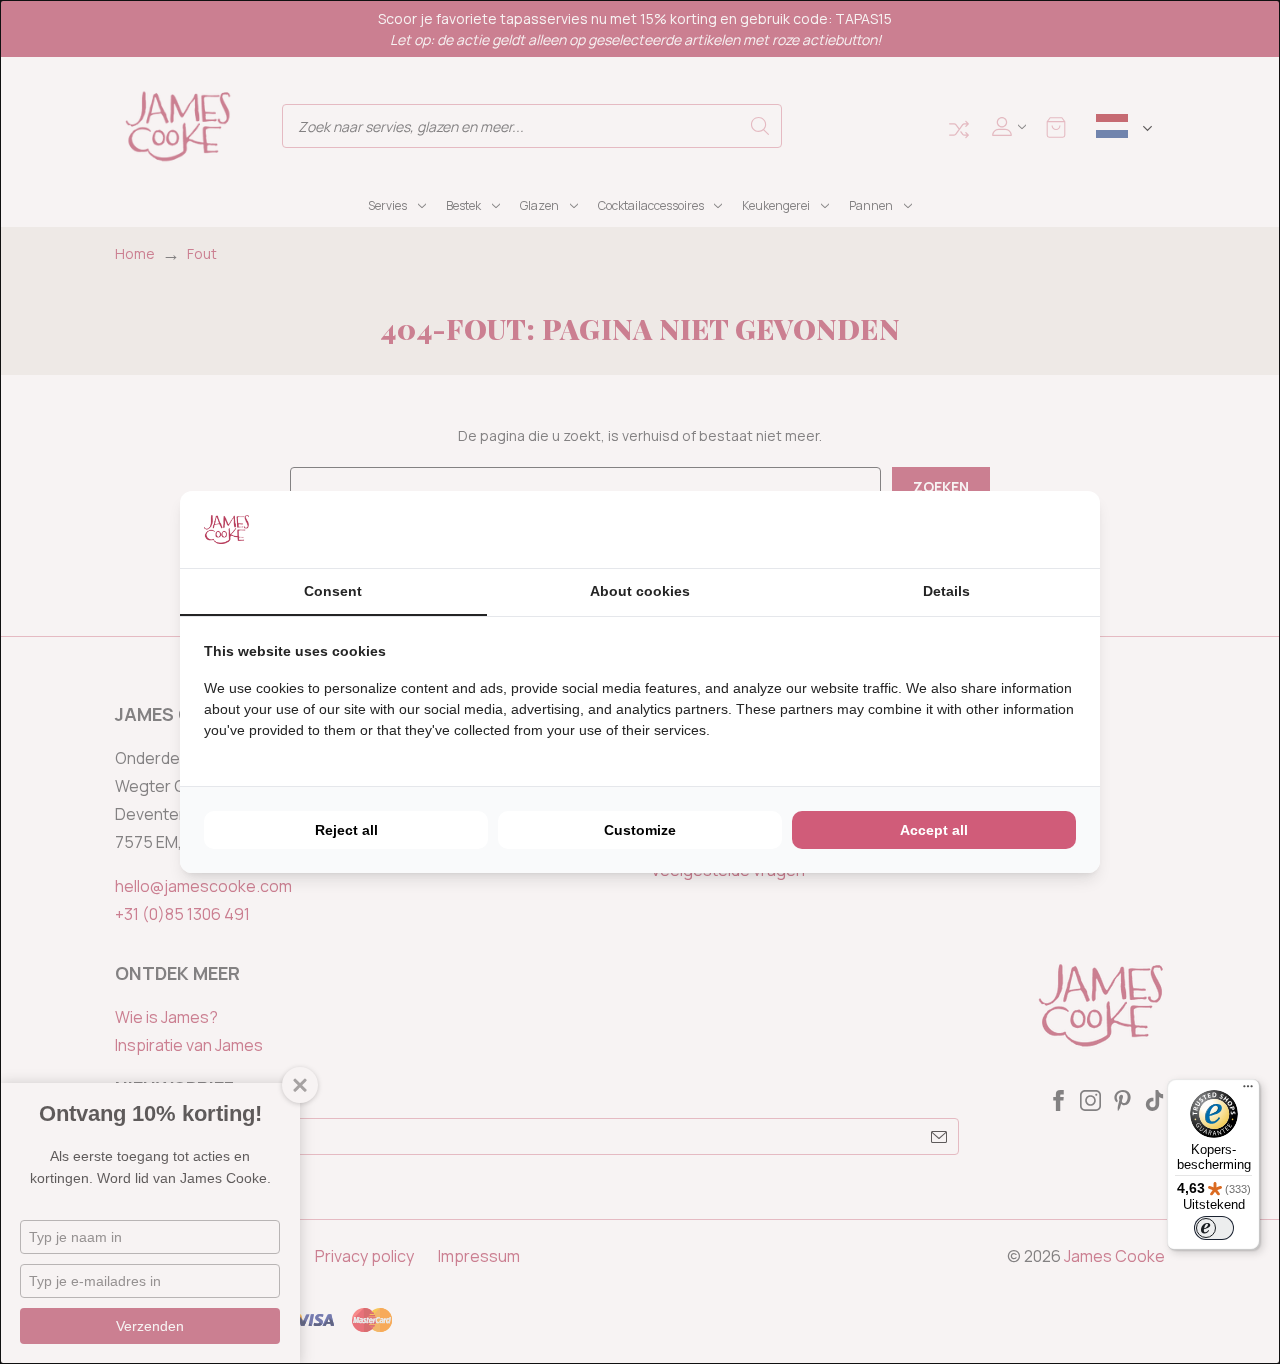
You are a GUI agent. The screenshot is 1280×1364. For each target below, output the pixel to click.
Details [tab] (946, 591)
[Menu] (1248, 1091)
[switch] (1214, 1228)
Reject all (346, 830)
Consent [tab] (333, 591)
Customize (640, 830)
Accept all (934, 830)
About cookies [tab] (640, 591)
